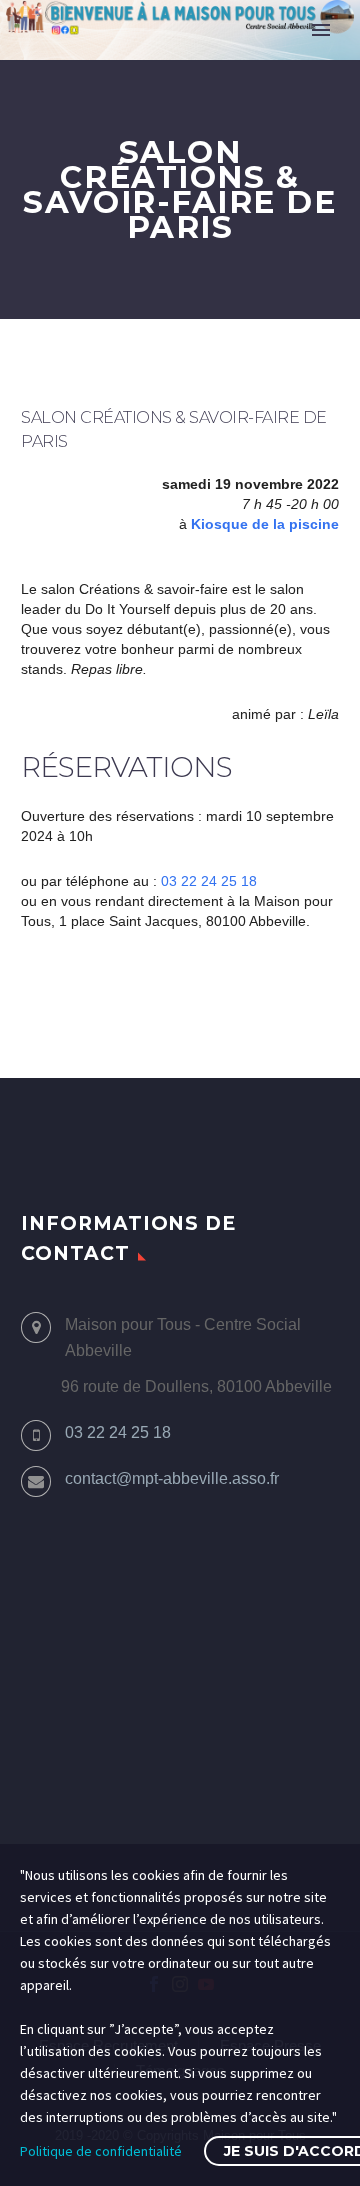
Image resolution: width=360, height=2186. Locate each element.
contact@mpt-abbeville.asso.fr (172, 1478)
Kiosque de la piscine (265, 524)
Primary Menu (321, 30)
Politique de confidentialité (101, 2151)
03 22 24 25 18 (209, 881)
